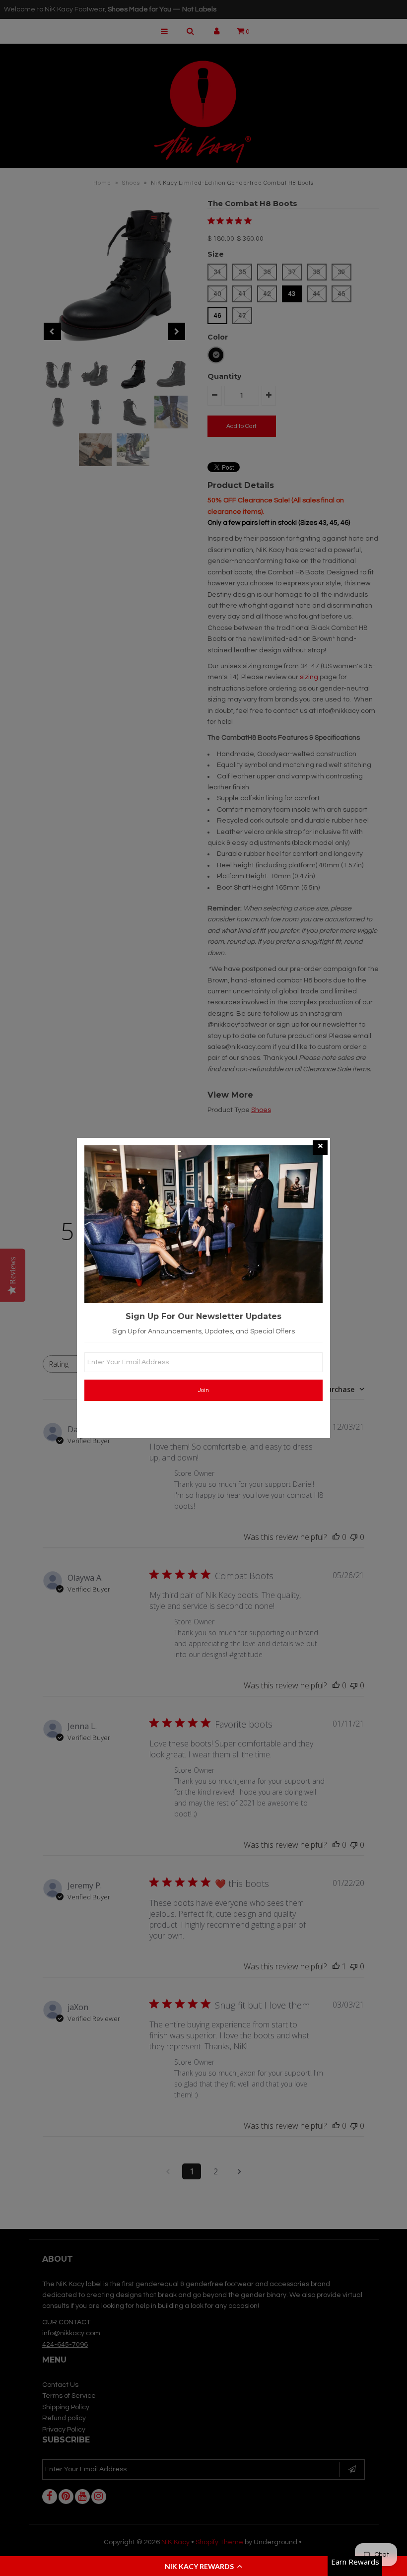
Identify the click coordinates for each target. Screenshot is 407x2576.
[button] (203, 2566)
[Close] (320, 1148)
